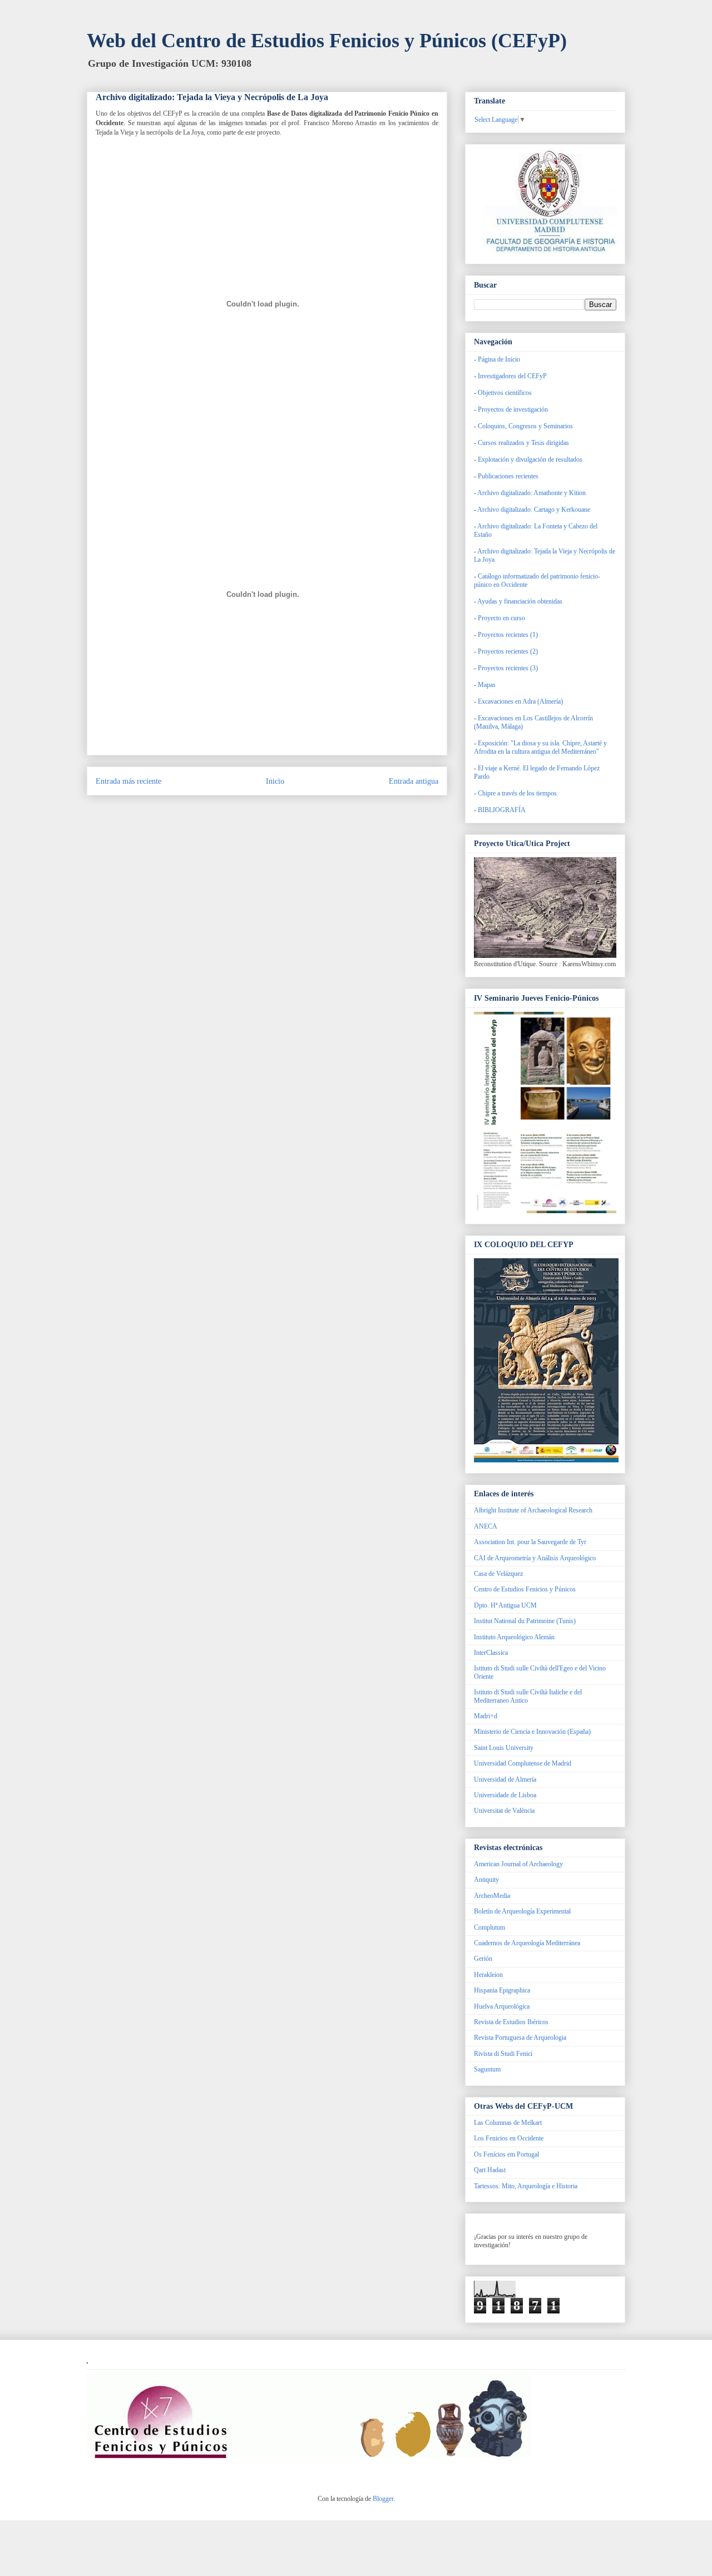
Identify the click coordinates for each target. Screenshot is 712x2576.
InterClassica (491, 1653)
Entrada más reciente (128, 781)
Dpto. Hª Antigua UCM (505, 1605)
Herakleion (488, 1975)
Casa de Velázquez (498, 1574)
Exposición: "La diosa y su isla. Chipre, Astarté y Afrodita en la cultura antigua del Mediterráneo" (540, 747)
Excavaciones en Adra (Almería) (520, 701)
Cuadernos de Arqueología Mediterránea (527, 1943)
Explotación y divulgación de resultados (530, 459)
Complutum (489, 1927)
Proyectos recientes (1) (508, 635)
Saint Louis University (504, 1748)
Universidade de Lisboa (505, 1795)
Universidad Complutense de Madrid (523, 1763)
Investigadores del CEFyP (512, 376)
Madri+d (486, 1716)
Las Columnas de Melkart (508, 2123)
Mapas (487, 685)
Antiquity (486, 1880)
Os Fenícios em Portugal (506, 2154)
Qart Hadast (490, 2170)
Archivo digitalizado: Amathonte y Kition (531, 493)
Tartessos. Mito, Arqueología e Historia (526, 2186)
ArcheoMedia (492, 1896)
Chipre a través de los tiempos (517, 793)
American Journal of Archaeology (518, 1864)
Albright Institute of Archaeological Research (533, 1510)
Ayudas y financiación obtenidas (520, 601)
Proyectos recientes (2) (508, 651)
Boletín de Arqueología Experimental (522, 1911)
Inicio (275, 781)
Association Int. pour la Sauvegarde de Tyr (530, 1542)
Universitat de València (504, 1811)
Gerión (483, 1959)
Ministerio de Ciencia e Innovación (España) (532, 1732)
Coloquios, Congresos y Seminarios (525, 426)
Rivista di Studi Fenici (503, 2054)
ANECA (486, 1526)
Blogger (383, 2499)
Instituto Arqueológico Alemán (514, 1637)
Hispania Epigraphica (502, 1990)
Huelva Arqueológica (502, 2006)
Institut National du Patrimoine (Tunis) (525, 1621)
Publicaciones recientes (508, 476)
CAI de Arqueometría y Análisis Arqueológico (535, 1558)
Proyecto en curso (501, 618)
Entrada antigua (414, 781)
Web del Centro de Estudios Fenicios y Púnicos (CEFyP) (327, 41)
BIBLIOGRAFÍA (502, 810)
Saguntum (487, 2069)
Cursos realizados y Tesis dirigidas (523, 443)
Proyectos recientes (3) (508, 668)
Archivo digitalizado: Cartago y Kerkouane (533, 510)
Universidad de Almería (505, 1779)
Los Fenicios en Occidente (509, 2138)
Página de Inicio (499, 359)
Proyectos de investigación (513, 409)
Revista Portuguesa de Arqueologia (520, 2038)
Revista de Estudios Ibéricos (511, 2022)
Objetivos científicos (505, 393)
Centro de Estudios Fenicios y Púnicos (525, 1589)
